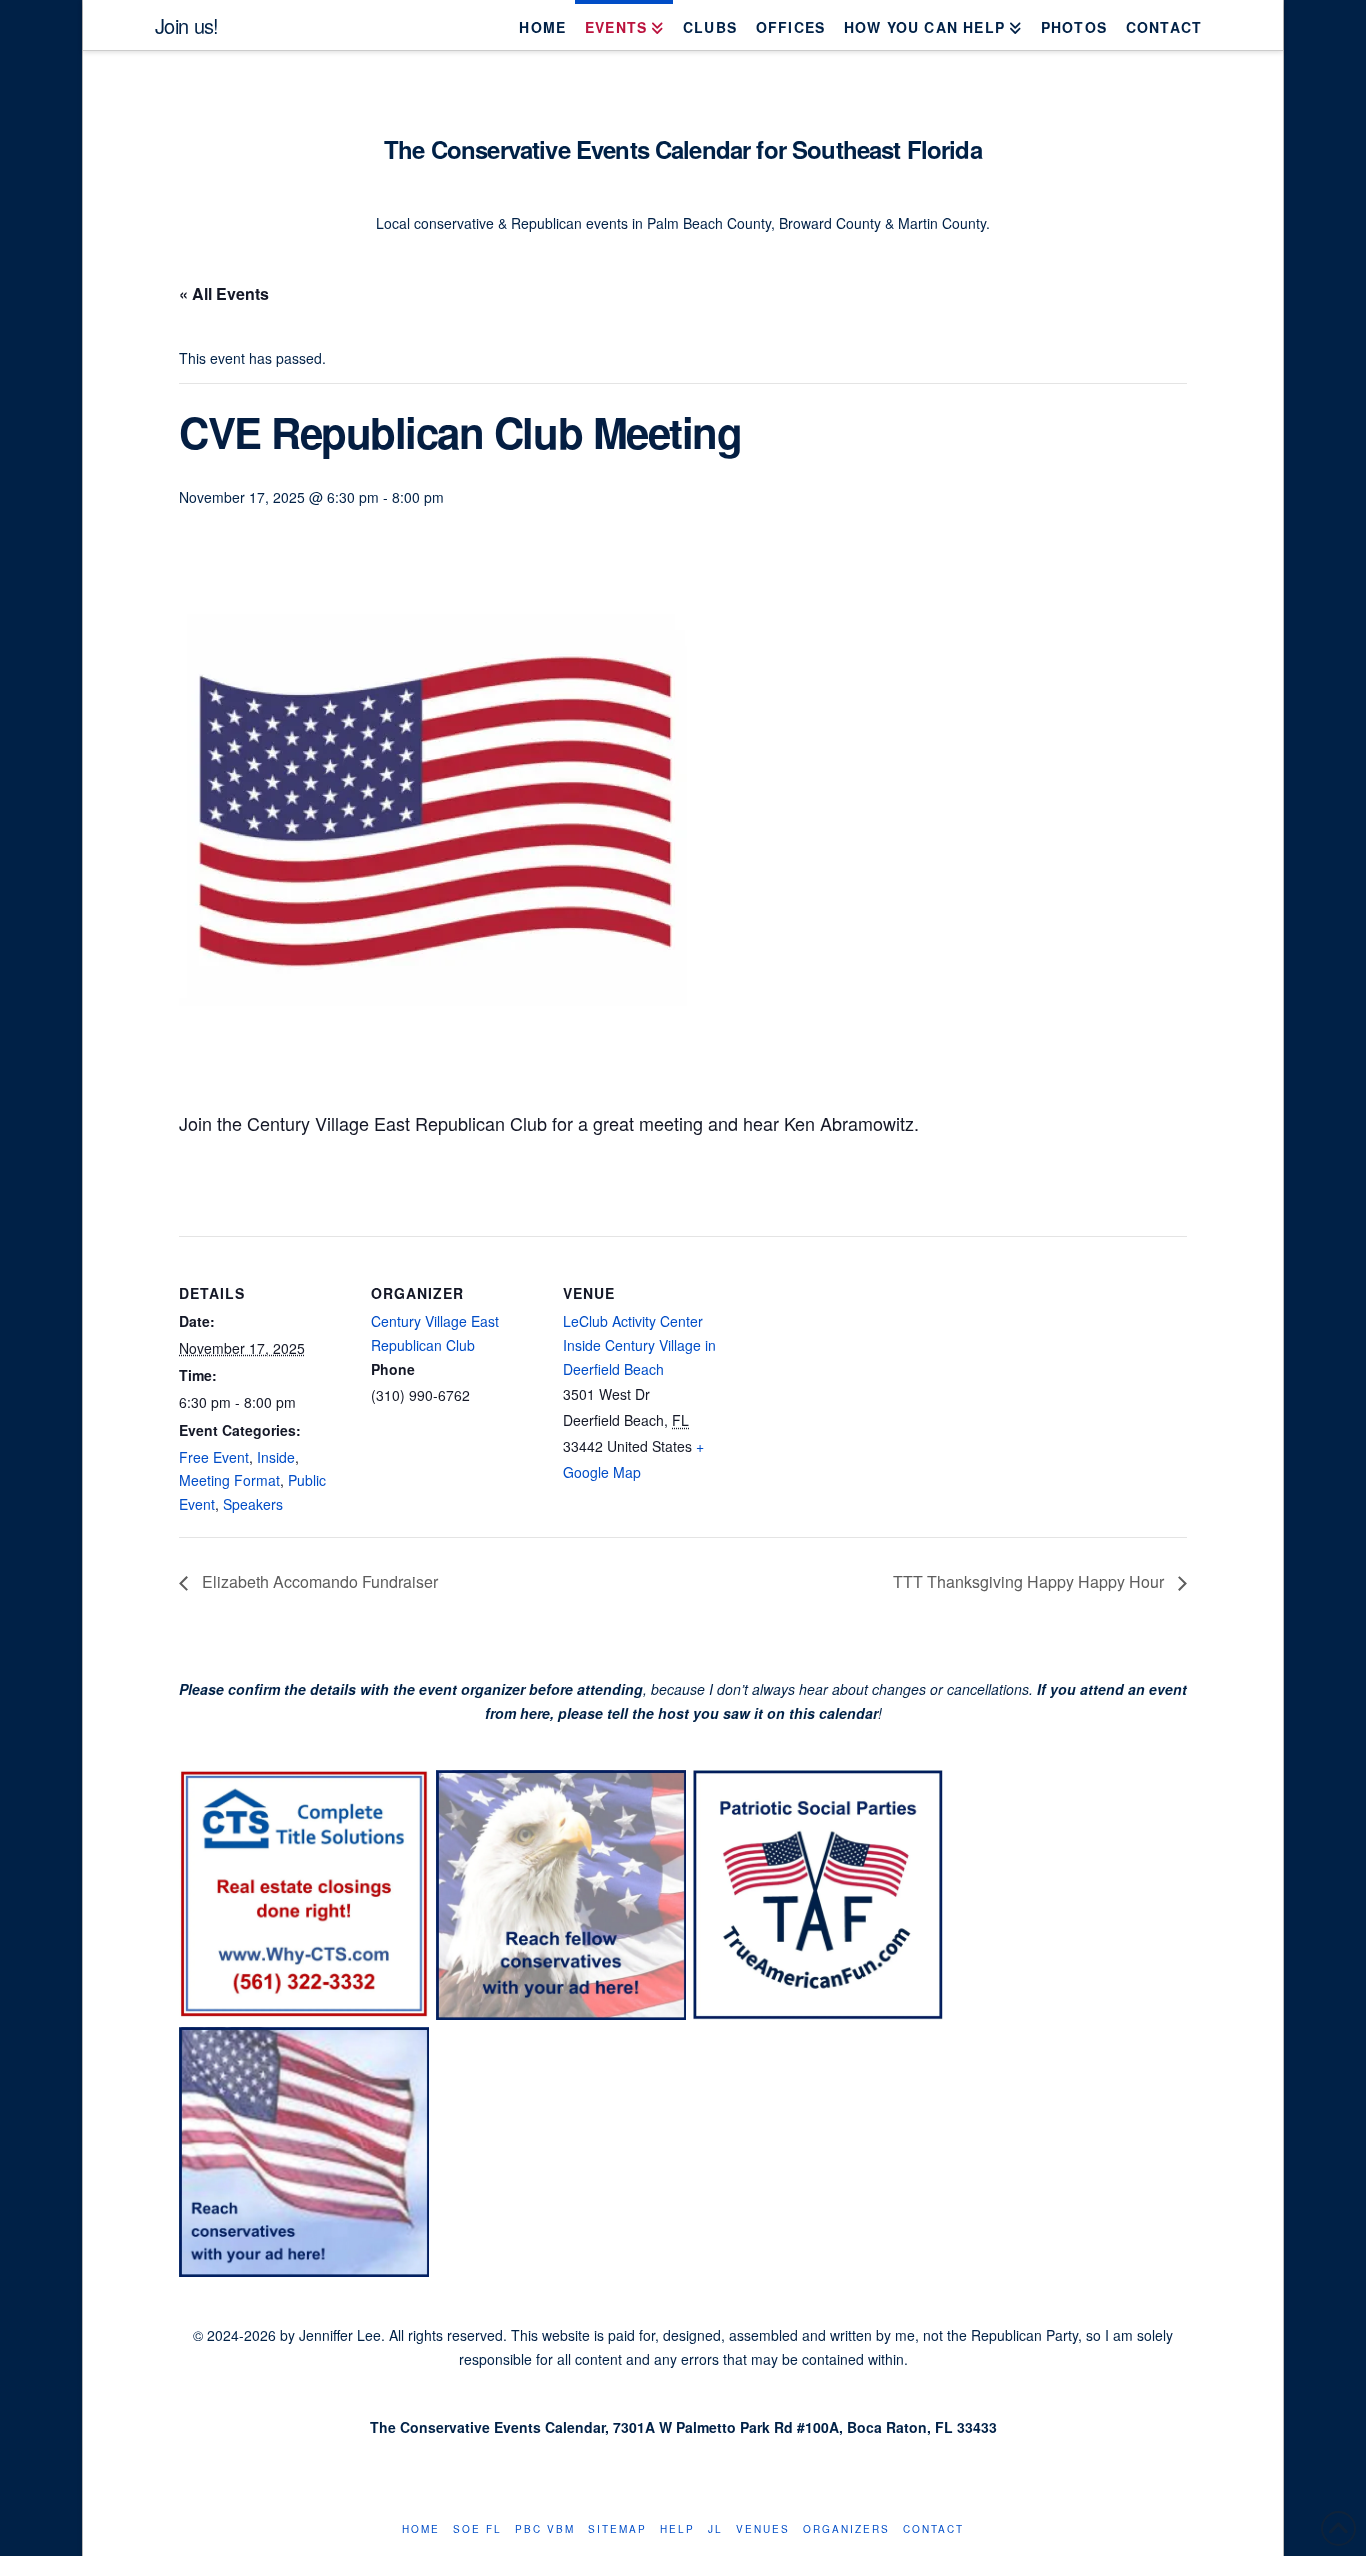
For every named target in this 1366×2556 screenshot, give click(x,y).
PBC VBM (545, 2529)
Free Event (214, 1457)
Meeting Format (229, 1480)
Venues (763, 2529)
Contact (933, 2529)
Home (421, 2529)
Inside (276, 1457)
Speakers (253, 1504)
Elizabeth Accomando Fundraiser (318, 1581)
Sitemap (617, 2529)
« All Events (224, 293)
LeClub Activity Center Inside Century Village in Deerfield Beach (639, 1345)
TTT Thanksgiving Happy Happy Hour (1030, 1581)
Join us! (186, 26)
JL (715, 2529)
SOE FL (477, 2529)
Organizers (846, 2529)
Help (677, 2529)
